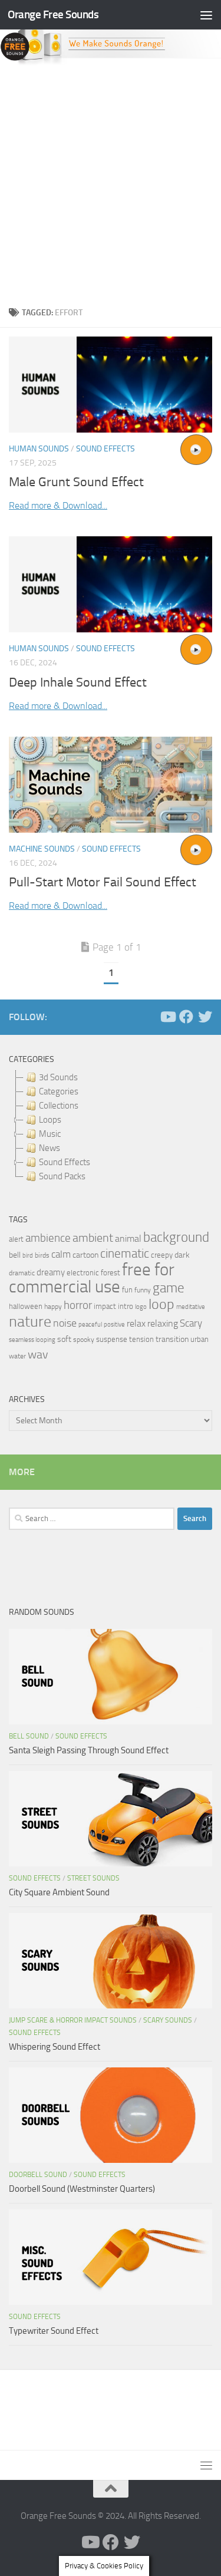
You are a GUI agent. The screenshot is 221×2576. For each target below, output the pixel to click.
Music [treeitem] (50, 1134)
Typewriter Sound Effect (54, 2331)
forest (111, 1273)
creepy (162, 1255)
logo (141, 1307)
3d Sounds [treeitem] (58, 1077)
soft (64, 1339)
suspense (112, 1339)
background (176, 1237)
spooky (84, 1340)
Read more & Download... (58, 505)
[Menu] (206, 15)
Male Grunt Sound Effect (76, 482)
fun (127, 1290)
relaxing (163, 1324)
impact (105, 1306)
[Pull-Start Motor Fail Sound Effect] (111, 785)
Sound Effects (105, 449)
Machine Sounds (42, 849)
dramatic (22, 1273)
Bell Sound (29, 1736)
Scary (191, 1323)
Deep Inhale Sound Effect (78, 682)
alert (16, 1239)
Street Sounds (93, 1878)
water (17, 1356)
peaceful (90, 1324)
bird (28, 1256)
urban (199, 1339)
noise (65, 1323)
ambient (93, 1238)
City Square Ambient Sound (59, 1892)
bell (15, 1255)
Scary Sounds (168, 2020)
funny (143, 1290)
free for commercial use (92, 1278)
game (169, 1288)
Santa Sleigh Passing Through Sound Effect (89, 1750)
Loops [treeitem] (50, 1120)
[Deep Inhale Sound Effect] (111, 584)
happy (53, 1307)
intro (126, 1306)
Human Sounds (39, 449)
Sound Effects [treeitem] (65, 1162)
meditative (191, 1307)
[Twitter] (205, 1017)
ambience (48, 1238)
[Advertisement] (111, 182)
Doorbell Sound (38, 2175)
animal (128, 1238)
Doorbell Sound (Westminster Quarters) (82, 2189)
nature (30, 1321)
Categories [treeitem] (59, 1091)
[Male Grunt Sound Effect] (111, 385)
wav (38, 1354)
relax (136, 1323)
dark (182, 1255)
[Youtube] (167, 1017)
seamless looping (32, 1340)
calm (61, 1254)
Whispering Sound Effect (55, 2047)
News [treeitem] (50, 1148)
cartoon (85, 1255)
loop (161, 1304)
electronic (83, 1273)
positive (114, 1325)
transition (172, 1339)
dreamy (51, 1272)
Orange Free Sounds (53, 14)
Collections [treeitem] (59, 1106)
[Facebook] (186, 1017)
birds (42, 1255)
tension (141, 1339)
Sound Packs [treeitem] (62, 1176)
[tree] (111, 1127)
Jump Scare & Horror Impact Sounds (73, 2020)
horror (78, 1305)
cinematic (125, 1254)
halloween (26, 1306)
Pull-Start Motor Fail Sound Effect (103, 882)
